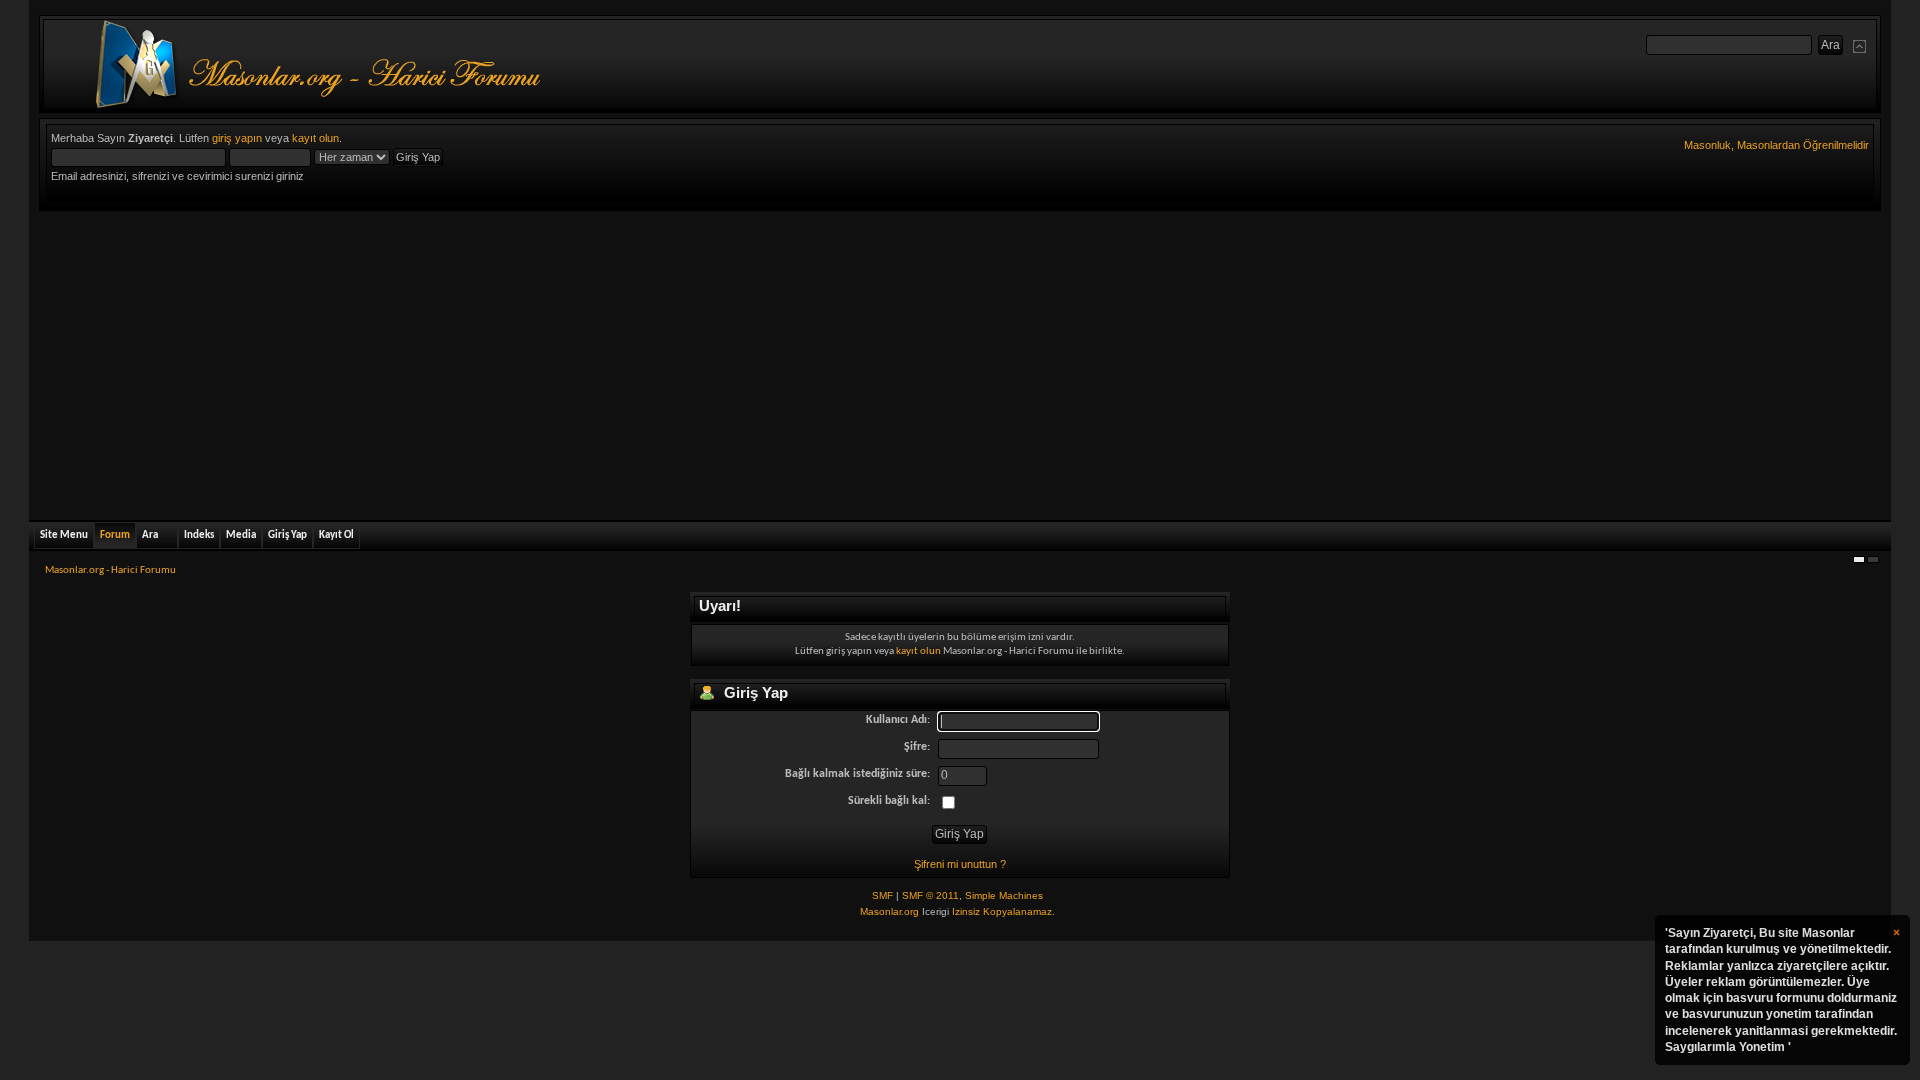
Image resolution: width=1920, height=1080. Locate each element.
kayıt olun (315, 138)
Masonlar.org (889, 911)
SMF (882, 895)
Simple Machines (1004, 895)
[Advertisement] (960, 361)
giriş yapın (237, 138)
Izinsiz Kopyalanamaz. (1003, 911)
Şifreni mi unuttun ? (960, 864)
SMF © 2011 (930, 895)
